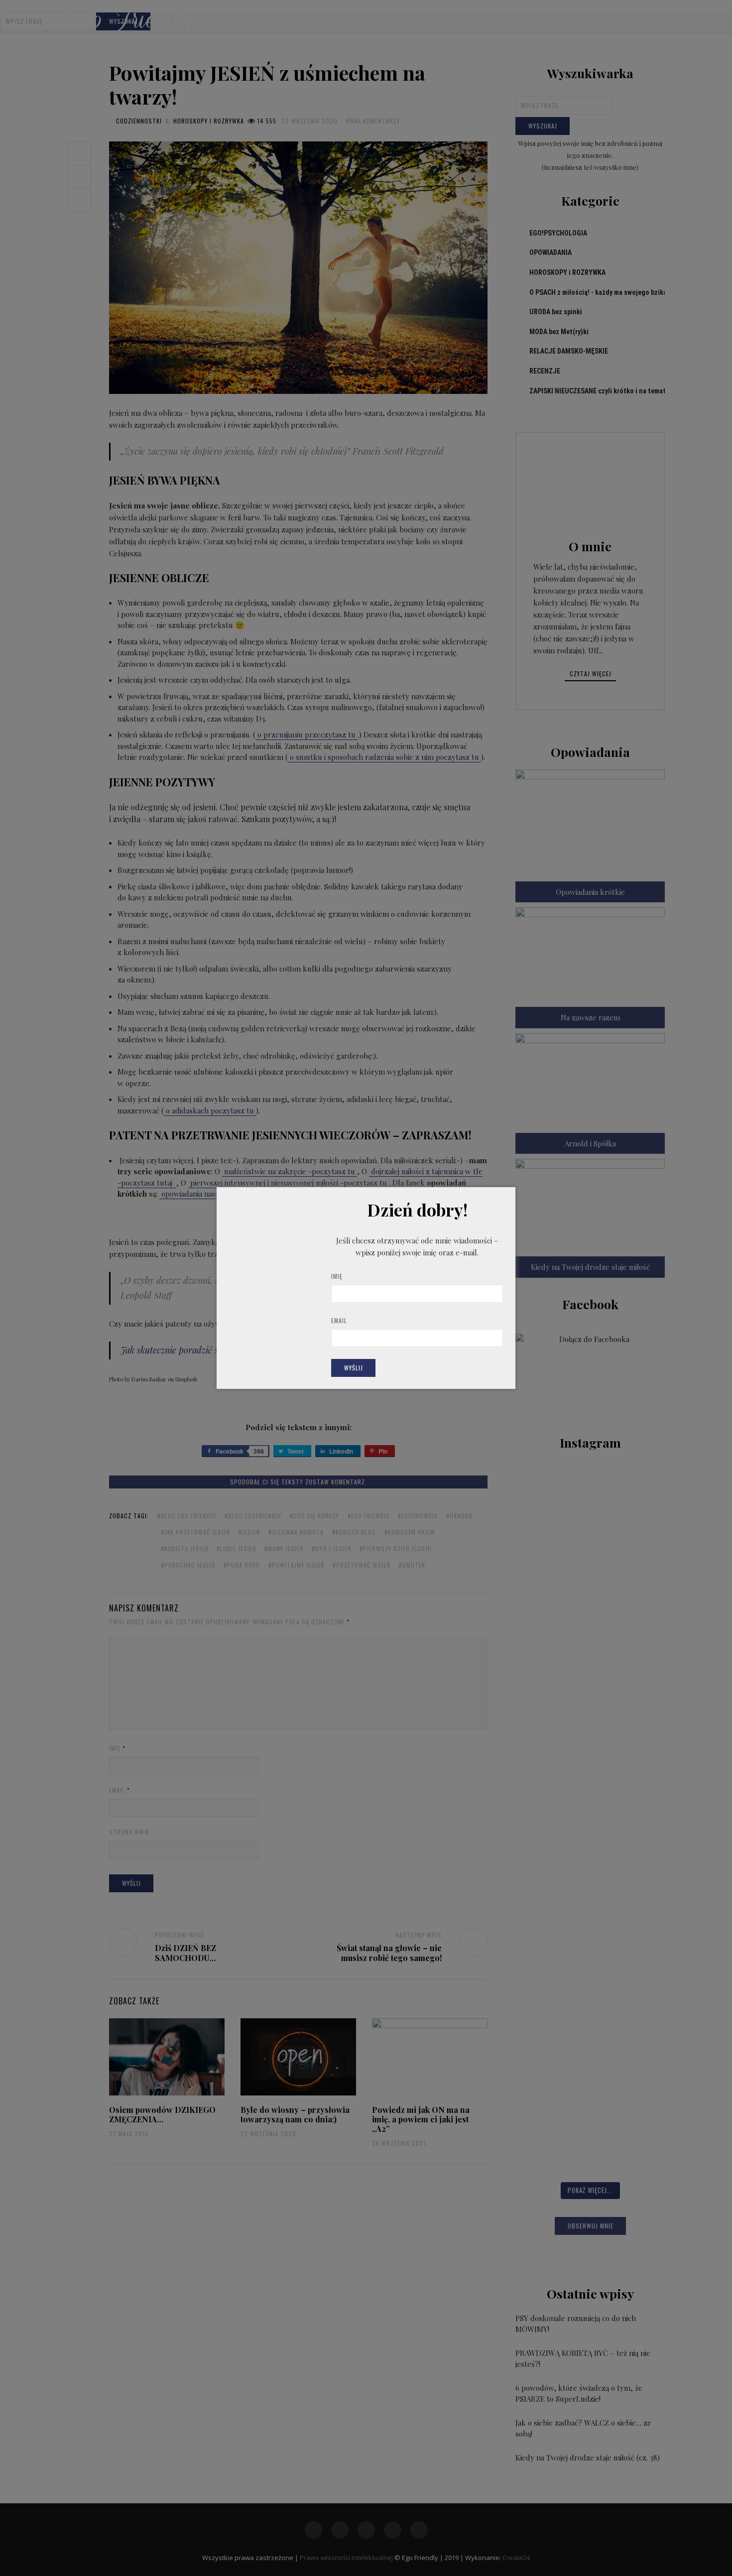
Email (339, 1320)
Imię (337, 1276)
